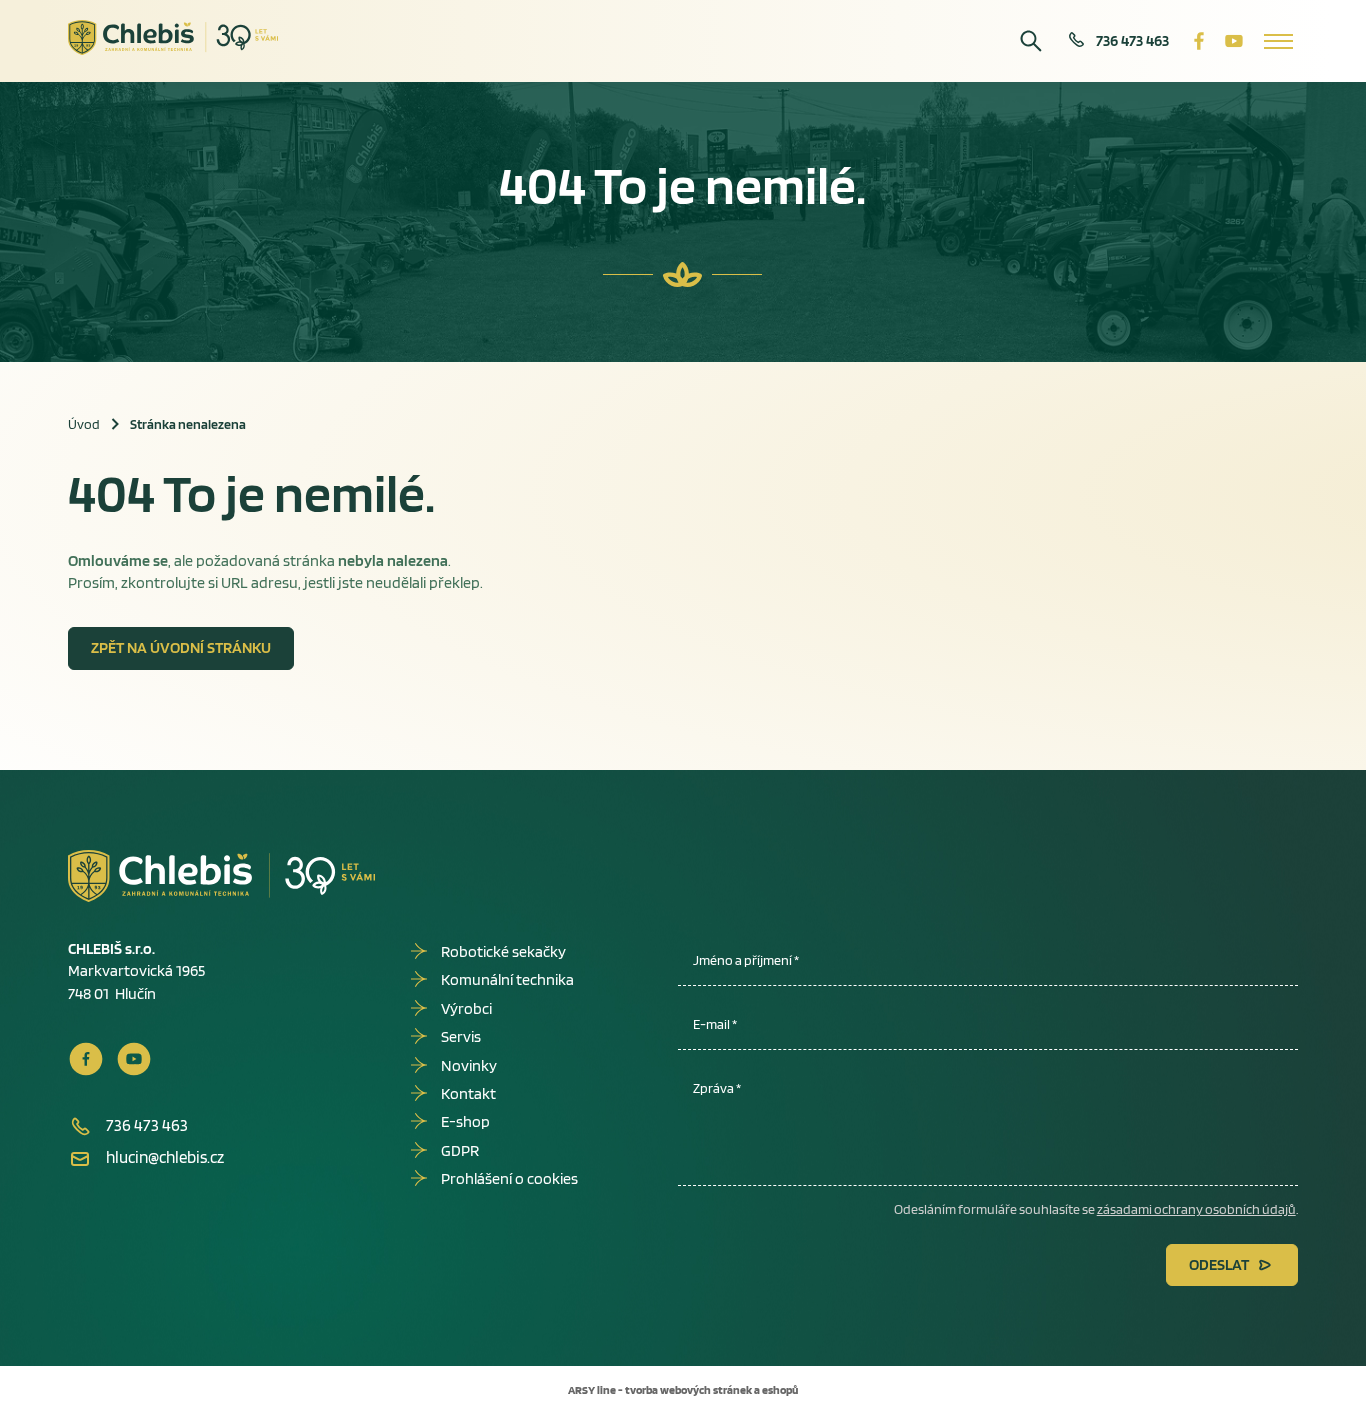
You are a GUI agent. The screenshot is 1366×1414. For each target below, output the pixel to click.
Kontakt (468, 1093)
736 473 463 (1132, 40)
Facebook (1199, 41)
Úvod (84, 424)
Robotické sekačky (503, 951)
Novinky (469, 1065)
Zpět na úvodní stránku (181, 647)
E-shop (465, 1121)
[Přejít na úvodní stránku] (173, 38)
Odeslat (1219, 1264)
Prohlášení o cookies (509, 1178)
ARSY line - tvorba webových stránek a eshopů (683, 1389)
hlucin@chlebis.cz (165, 1157)
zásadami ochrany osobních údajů (1196, 1209)
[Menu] (1278, 41)
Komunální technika (507, 979)
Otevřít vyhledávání (1031, 41)
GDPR (460, 1150)
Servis (461, 1036)
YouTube (1234, 41)
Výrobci (466, 1008)
